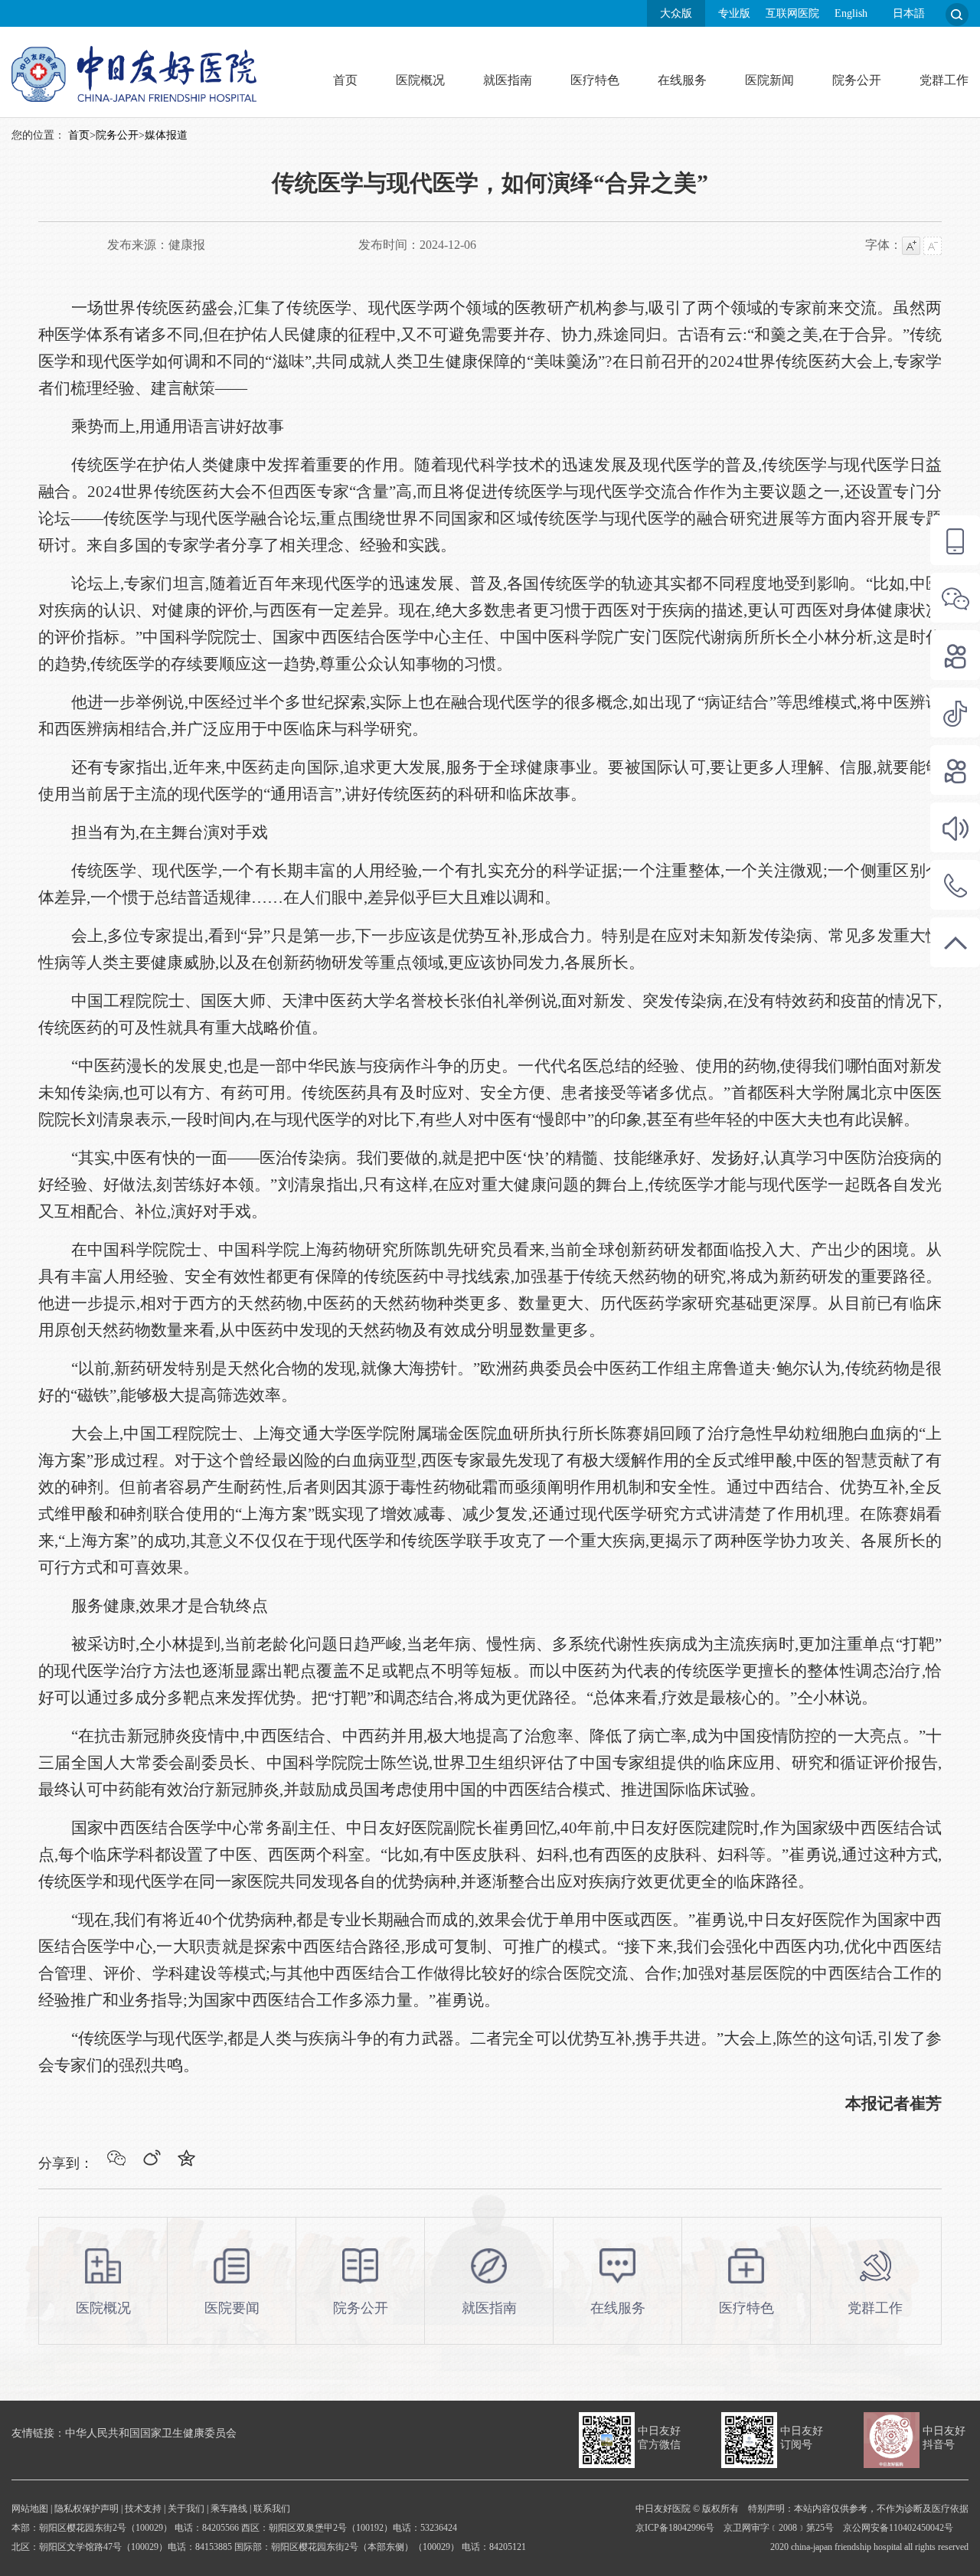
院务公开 (857, 80)
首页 (345, 80)
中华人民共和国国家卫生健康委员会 (151, 2433)
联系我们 (272, 2509)
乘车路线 (229, 2509)
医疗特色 (595, 80)
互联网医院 (792, 13)
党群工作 (944, 80)
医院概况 (420, 80)
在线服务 (682, 80)
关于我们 (186, 2509)
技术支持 (143, 2509)
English (851, 13)
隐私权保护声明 (87, 2509)
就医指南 (508, 80)
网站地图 (30, 2509)
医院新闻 (769, 80)
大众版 (676, 13)
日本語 (909, 13)
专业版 (734, 13)
